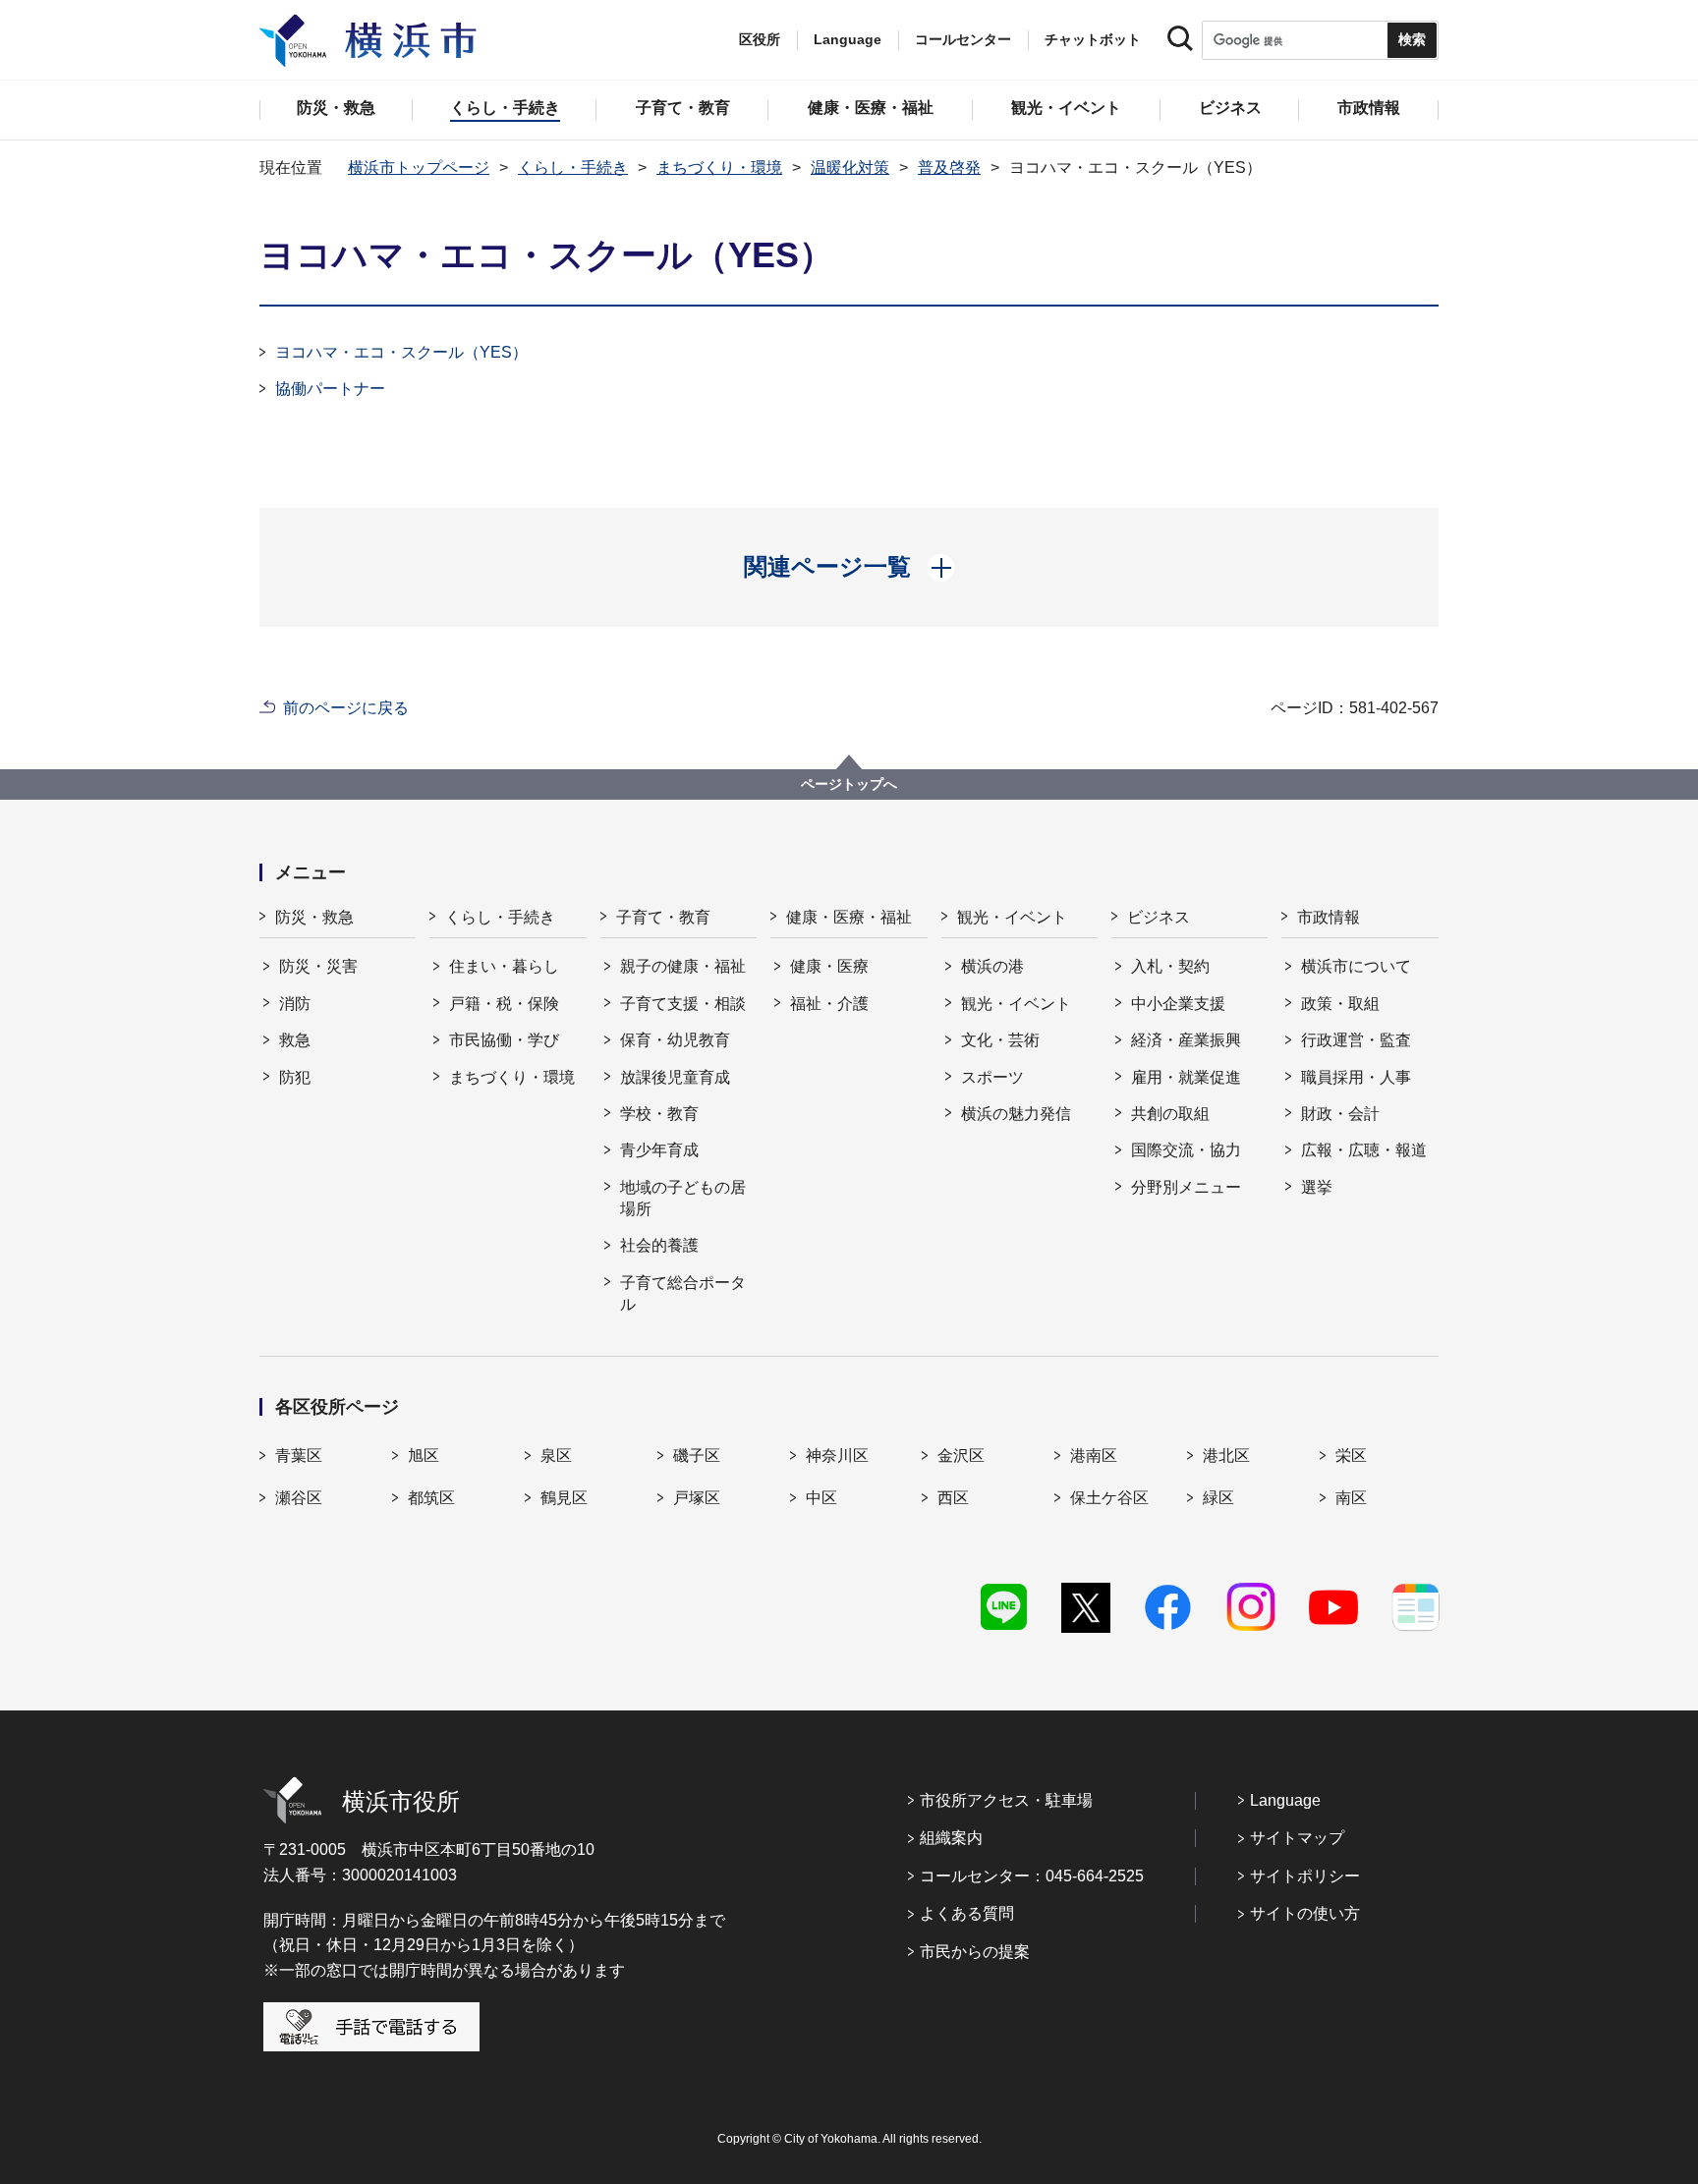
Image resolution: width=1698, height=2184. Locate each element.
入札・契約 (1170, 966)
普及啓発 (949, 168)
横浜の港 (992, 966)
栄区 (1351, 1456)
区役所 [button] (760, 39)
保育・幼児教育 (675, 1040)
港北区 (1226, 1456)
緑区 (1218, 1498)
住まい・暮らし (504, 966)
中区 (821, 1498)
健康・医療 (829, 966)
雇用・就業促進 (1186, 1077)
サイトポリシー (1305, 1876)
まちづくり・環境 (719, 168)
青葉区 (299, 1456)
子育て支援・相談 (683, 1004)
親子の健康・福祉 (683, 966)
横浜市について (1356, 966)
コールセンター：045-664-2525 (1032, 1876)
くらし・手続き (573, 168)
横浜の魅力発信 (1016, 1114)
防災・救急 (314, 917)
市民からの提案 (975, 1952)
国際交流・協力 (1186, 1150)
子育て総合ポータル (683, 1293)
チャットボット (1093, 39)
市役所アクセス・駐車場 (1006, 1800)
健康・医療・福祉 (849, 917)
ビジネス (1159, 917)
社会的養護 (659, 1245)
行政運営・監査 (1356, 1040)
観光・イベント (1012, 917)
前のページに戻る (346, 708)
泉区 (556, 1456)
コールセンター (963, 39)
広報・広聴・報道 (1364, 1150)
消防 (295, 1004)
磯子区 (697, 1456)
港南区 (1094, 1456)
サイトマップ (1297, 1838)
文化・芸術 (1000, 1040)
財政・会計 (1340, 1114)
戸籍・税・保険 (504, 1004)
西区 (953, 1498)
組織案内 (951, 1838)
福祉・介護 (829, 1004)
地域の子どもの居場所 (683, 1198)
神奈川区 (837, 1456)
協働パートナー (330, 389)
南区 (1351, 1498)
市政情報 (1329, 917)
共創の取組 (1170, 1114)
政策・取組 (1340, 1004)
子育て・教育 (663, 917)
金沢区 (961, 1456)
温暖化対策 (850, 168)
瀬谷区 (299, 1498)
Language (1285, 1800)
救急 (295, 1040)
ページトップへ (849, 784)
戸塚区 (697, 1498)
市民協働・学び (504, 1040)
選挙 (1317, 1187)
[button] (849, 567)
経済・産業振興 (1186, 1040)
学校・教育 (659, 1114)
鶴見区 (564, 1498)
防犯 (295, 1077)
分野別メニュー (1186, 1187)
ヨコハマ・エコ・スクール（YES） (401, 352)
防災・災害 (318, 966)
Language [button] (848, 39)
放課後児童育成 (675, 1077)
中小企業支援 (1178, 1004)
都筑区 (431, 1498)
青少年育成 (659, 1150)
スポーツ (992, 1077)
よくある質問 (967, 1913)
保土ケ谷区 (1109, 1498)
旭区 (424, 1456)
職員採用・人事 (1356, 1077)
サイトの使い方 (1305, 1913)
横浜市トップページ (419, 168)
